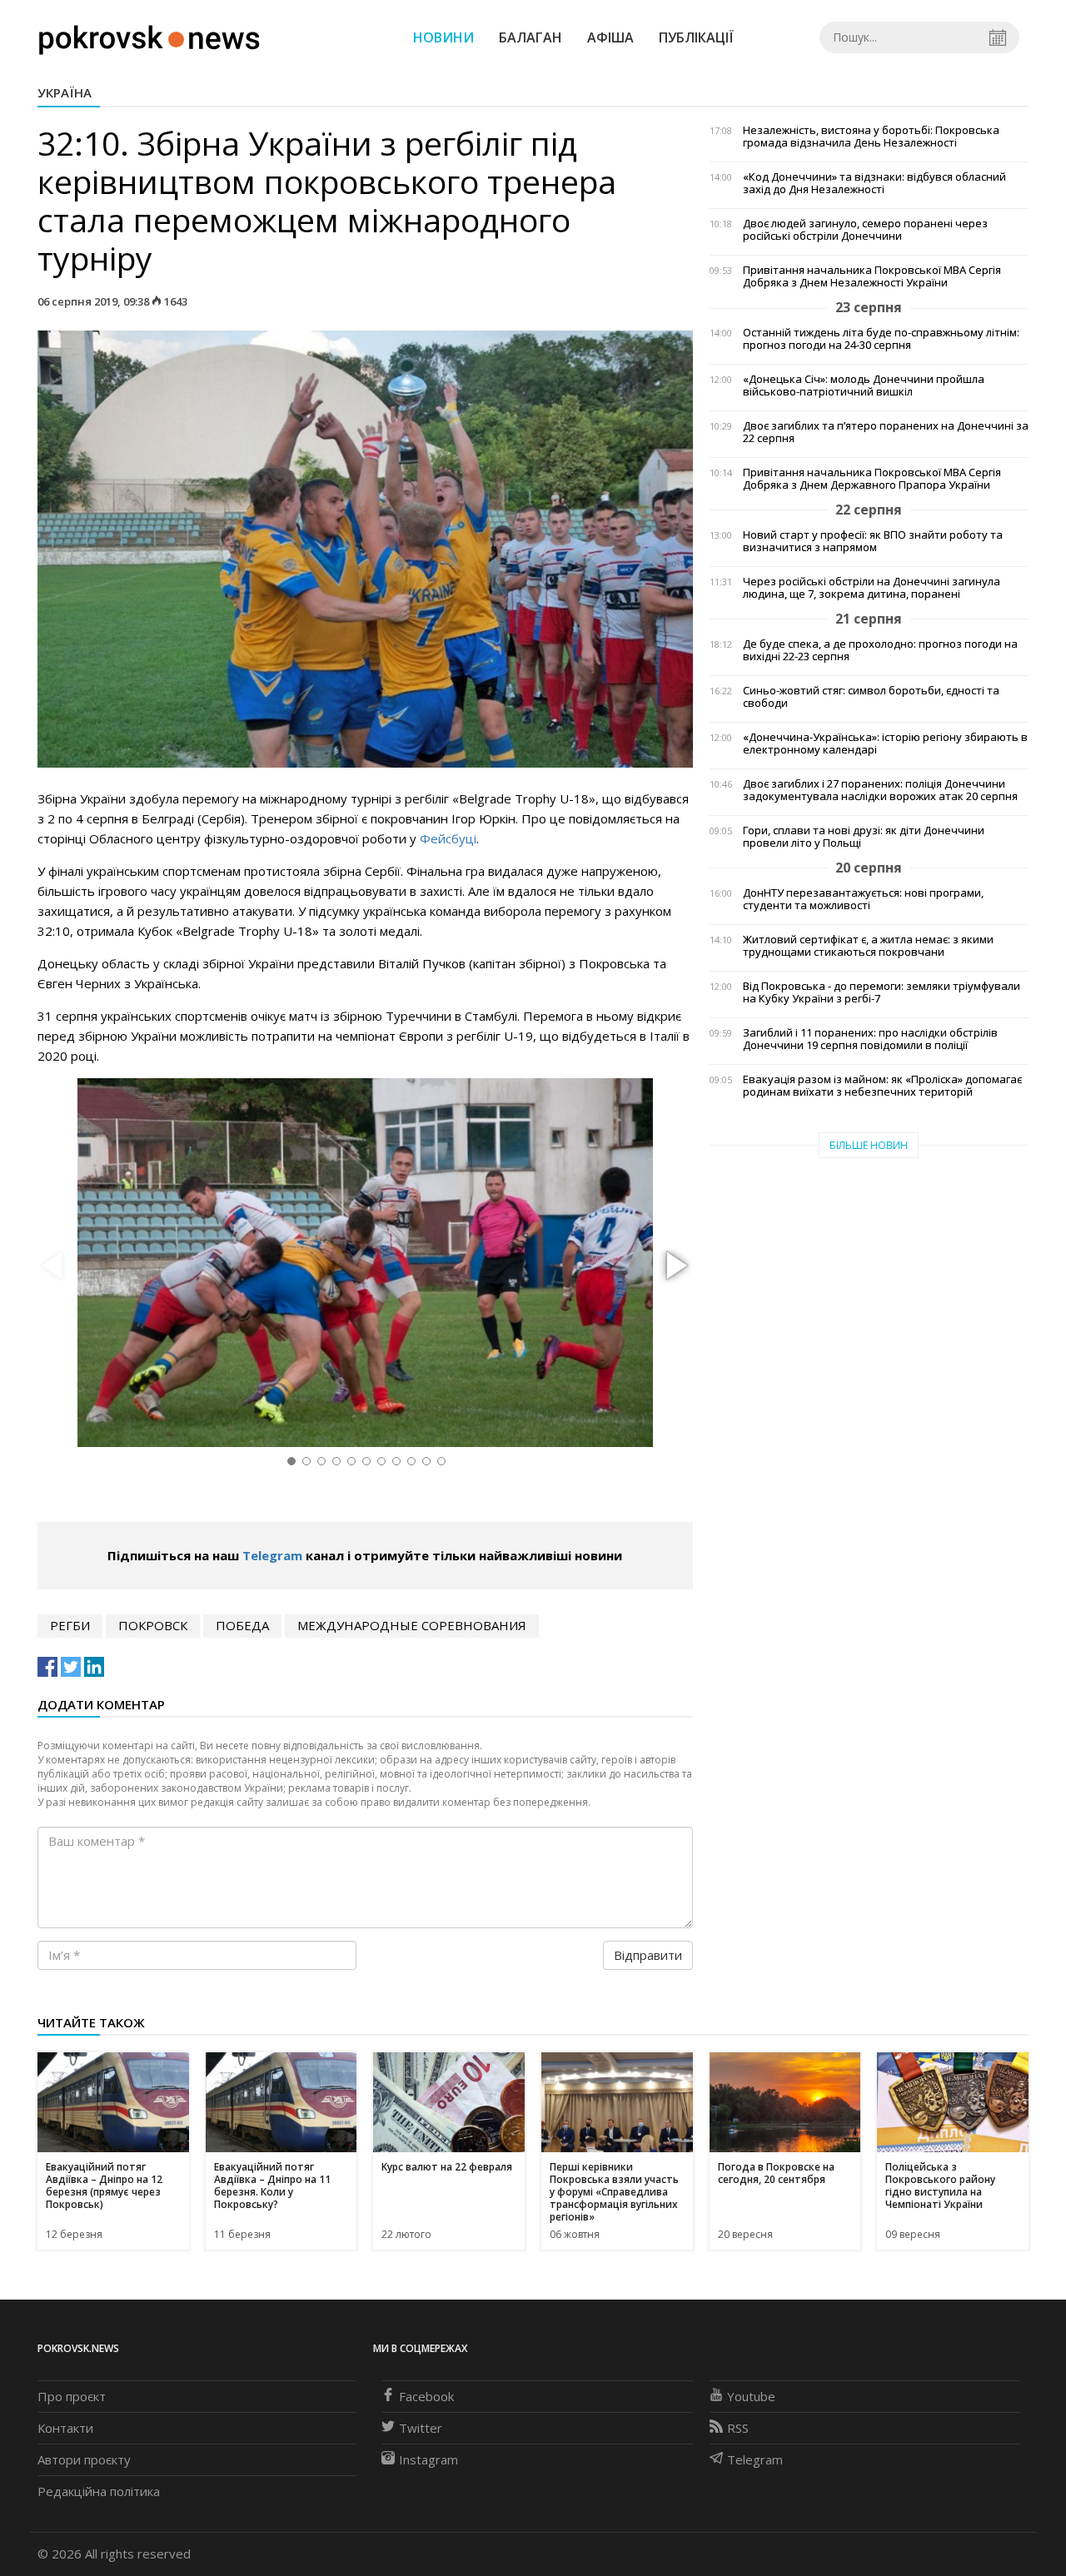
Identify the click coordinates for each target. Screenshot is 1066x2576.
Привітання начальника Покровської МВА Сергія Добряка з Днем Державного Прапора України (872, 479)
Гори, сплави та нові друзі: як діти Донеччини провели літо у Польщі (864, 837)
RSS (738, 2428)
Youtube (751, 2396)
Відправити (648, 1955)
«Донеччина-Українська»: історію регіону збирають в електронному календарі (885, 743)
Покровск (153, 1625)
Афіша (610, 37)
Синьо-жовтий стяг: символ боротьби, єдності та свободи (871, 697)
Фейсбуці (448, 838)
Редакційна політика (99, 2491)
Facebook (426, 2396)
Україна (65, 92)
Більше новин (869, 1145)
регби (70, 1625)
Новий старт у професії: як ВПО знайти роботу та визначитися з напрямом (873, 541)
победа (242, 1625)
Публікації (696, 37)
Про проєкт (72, 2396)
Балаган (531, 37)
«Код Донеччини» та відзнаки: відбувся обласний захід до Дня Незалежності (874, 183)
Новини (443, 37)
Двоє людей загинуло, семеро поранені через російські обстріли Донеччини (865, 230)
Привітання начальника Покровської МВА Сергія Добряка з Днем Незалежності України (872, 276)
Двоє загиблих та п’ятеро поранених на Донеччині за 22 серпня (886, 432)
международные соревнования (412, 1625)
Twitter (421, 2428)
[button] (675, 1266)
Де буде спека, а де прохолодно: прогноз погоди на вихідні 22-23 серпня (880, 650)
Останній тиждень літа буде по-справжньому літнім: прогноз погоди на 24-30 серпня (881, 339)
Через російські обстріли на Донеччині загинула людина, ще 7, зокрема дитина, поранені (872, 588)
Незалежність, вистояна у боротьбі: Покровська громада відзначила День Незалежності (871, 137)
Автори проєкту (84, 2459)
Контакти (65, 2428)
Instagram (428, 2459)
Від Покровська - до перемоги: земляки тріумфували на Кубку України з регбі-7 (882, 992)
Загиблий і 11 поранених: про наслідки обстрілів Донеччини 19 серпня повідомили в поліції (870, 1039)
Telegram (272, 1555)
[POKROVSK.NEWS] (149, 36)
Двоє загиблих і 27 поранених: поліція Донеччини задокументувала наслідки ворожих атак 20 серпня (880, 790)
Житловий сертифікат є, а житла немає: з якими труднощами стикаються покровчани (868, 946)
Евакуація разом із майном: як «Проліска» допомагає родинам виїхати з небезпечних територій (882, 1086)
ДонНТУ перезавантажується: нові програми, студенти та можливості (863, 899)
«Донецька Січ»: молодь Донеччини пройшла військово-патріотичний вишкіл (864, 385)
